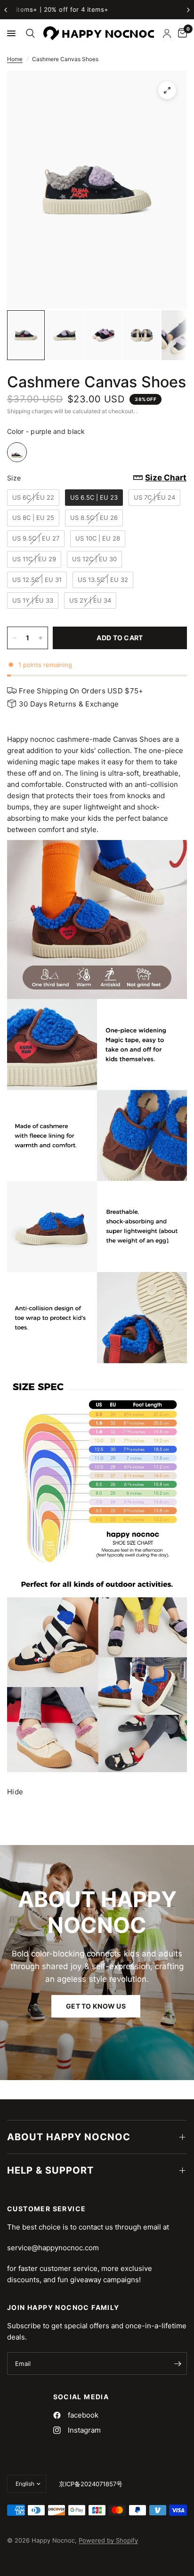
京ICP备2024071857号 (91, 2484)
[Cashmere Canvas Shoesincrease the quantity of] (40, 638)
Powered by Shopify (108, 2540)
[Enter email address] (178, 2364)
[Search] (29, 33)
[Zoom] (167, 90)
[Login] (167, 33)
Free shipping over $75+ (97, 9)
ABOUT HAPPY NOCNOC (69, 2137)
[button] (96, 2006)
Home (15, 59)
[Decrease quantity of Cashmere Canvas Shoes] (15, 638)
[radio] (17, 452)
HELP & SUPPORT (50, 2170)
